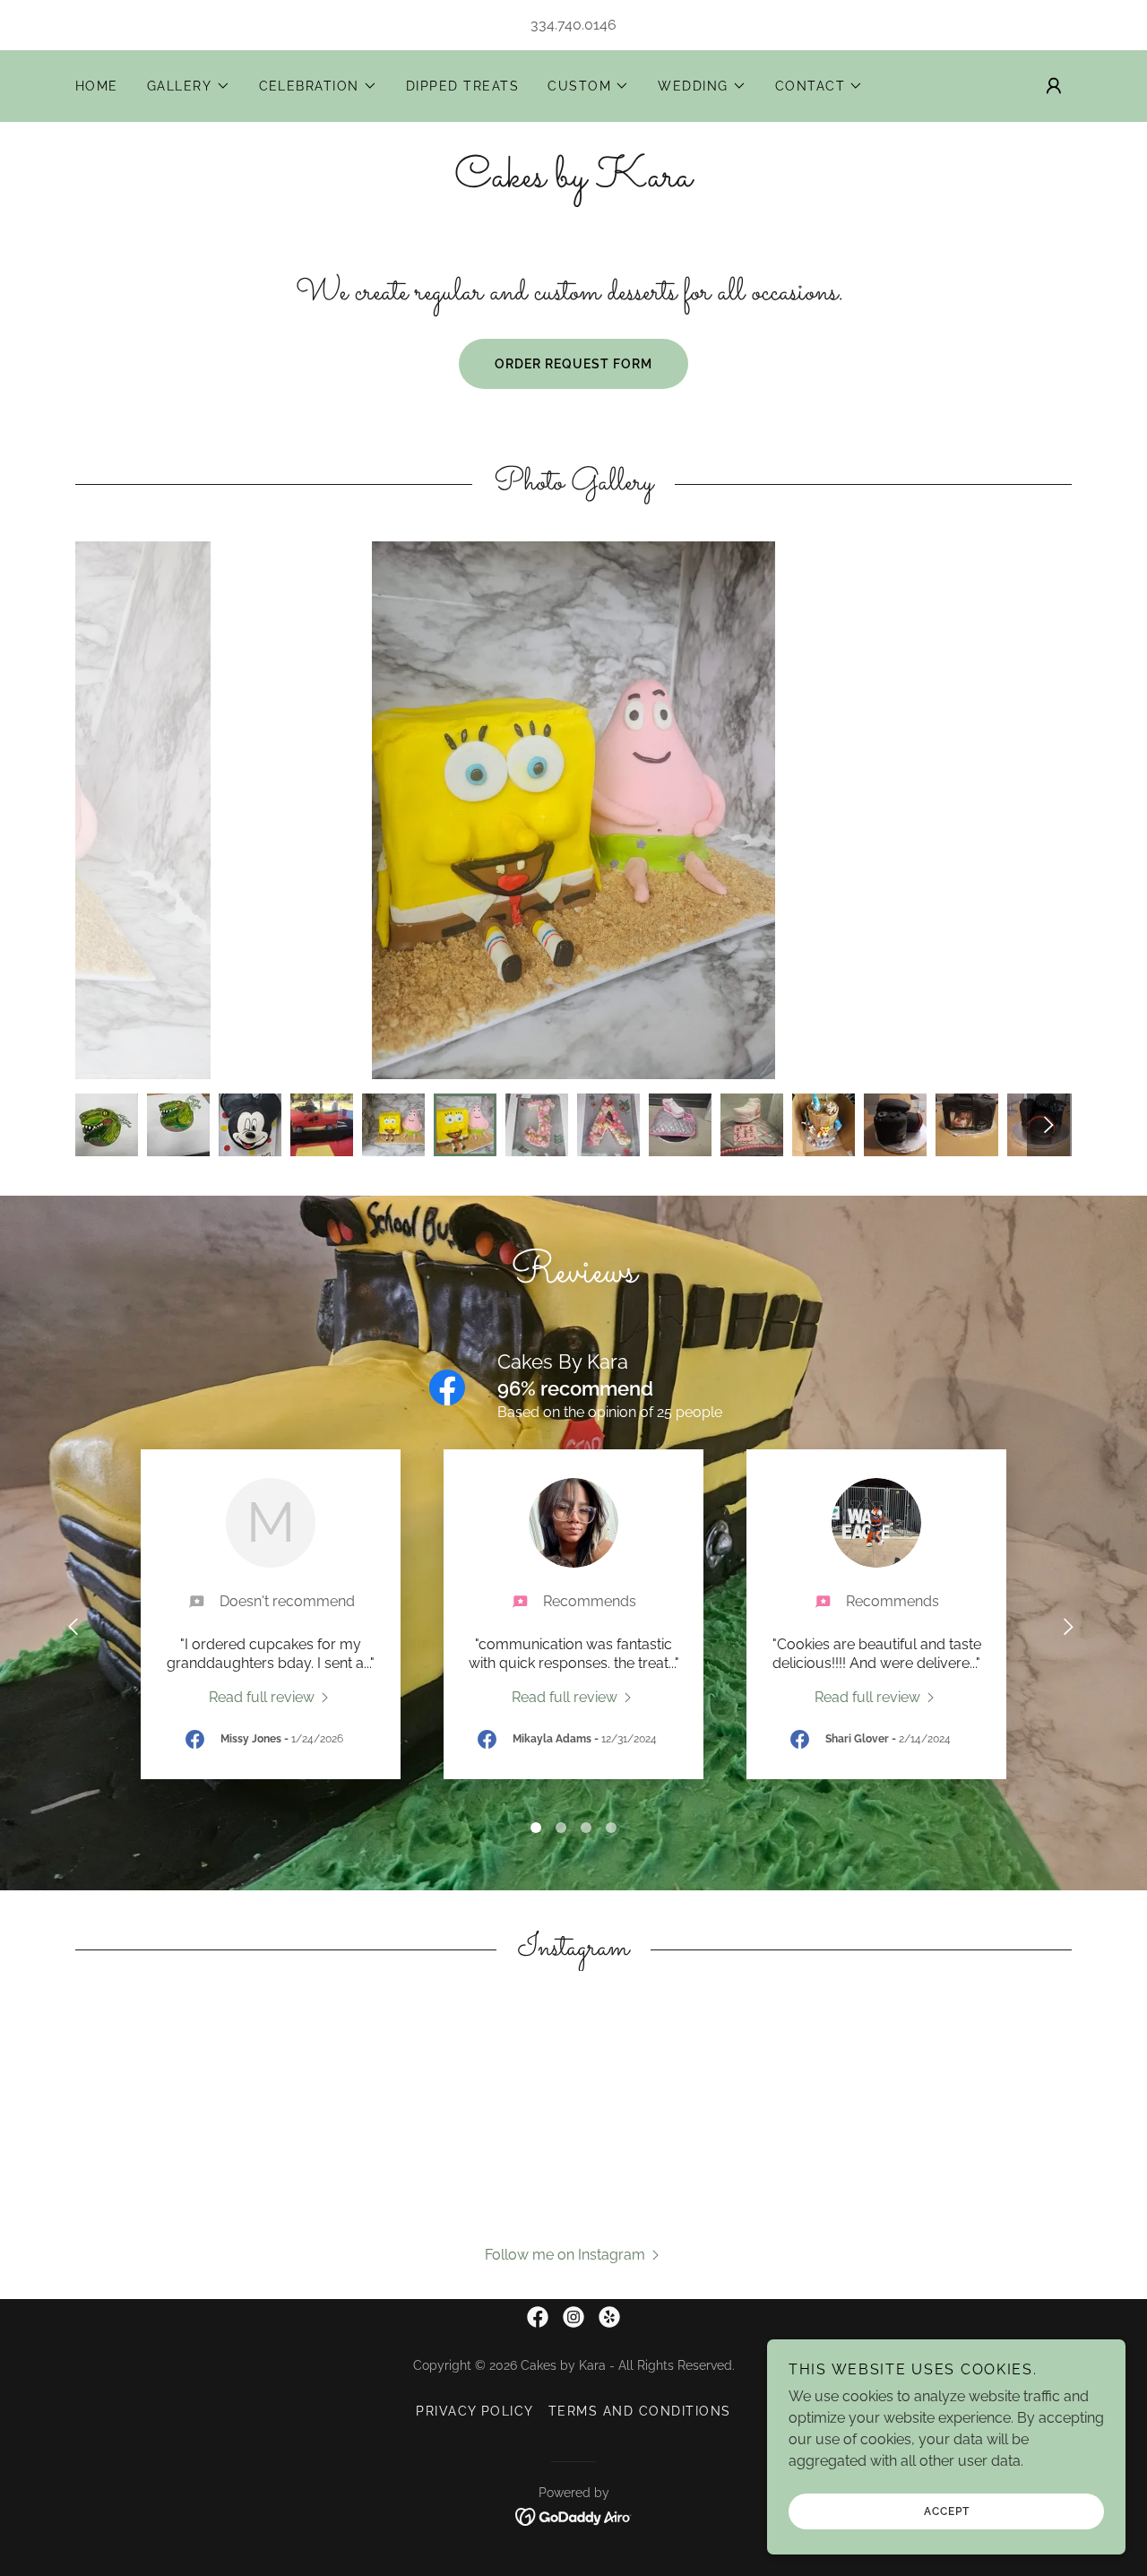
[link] (573, 182)
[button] (189, 86)
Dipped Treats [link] (462, 86)
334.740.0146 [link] (573, 25)
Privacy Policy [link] (475, 2411)
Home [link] (97, 86)
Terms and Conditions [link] (640, 2411)
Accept (947, 2511)
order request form (573, 364)
